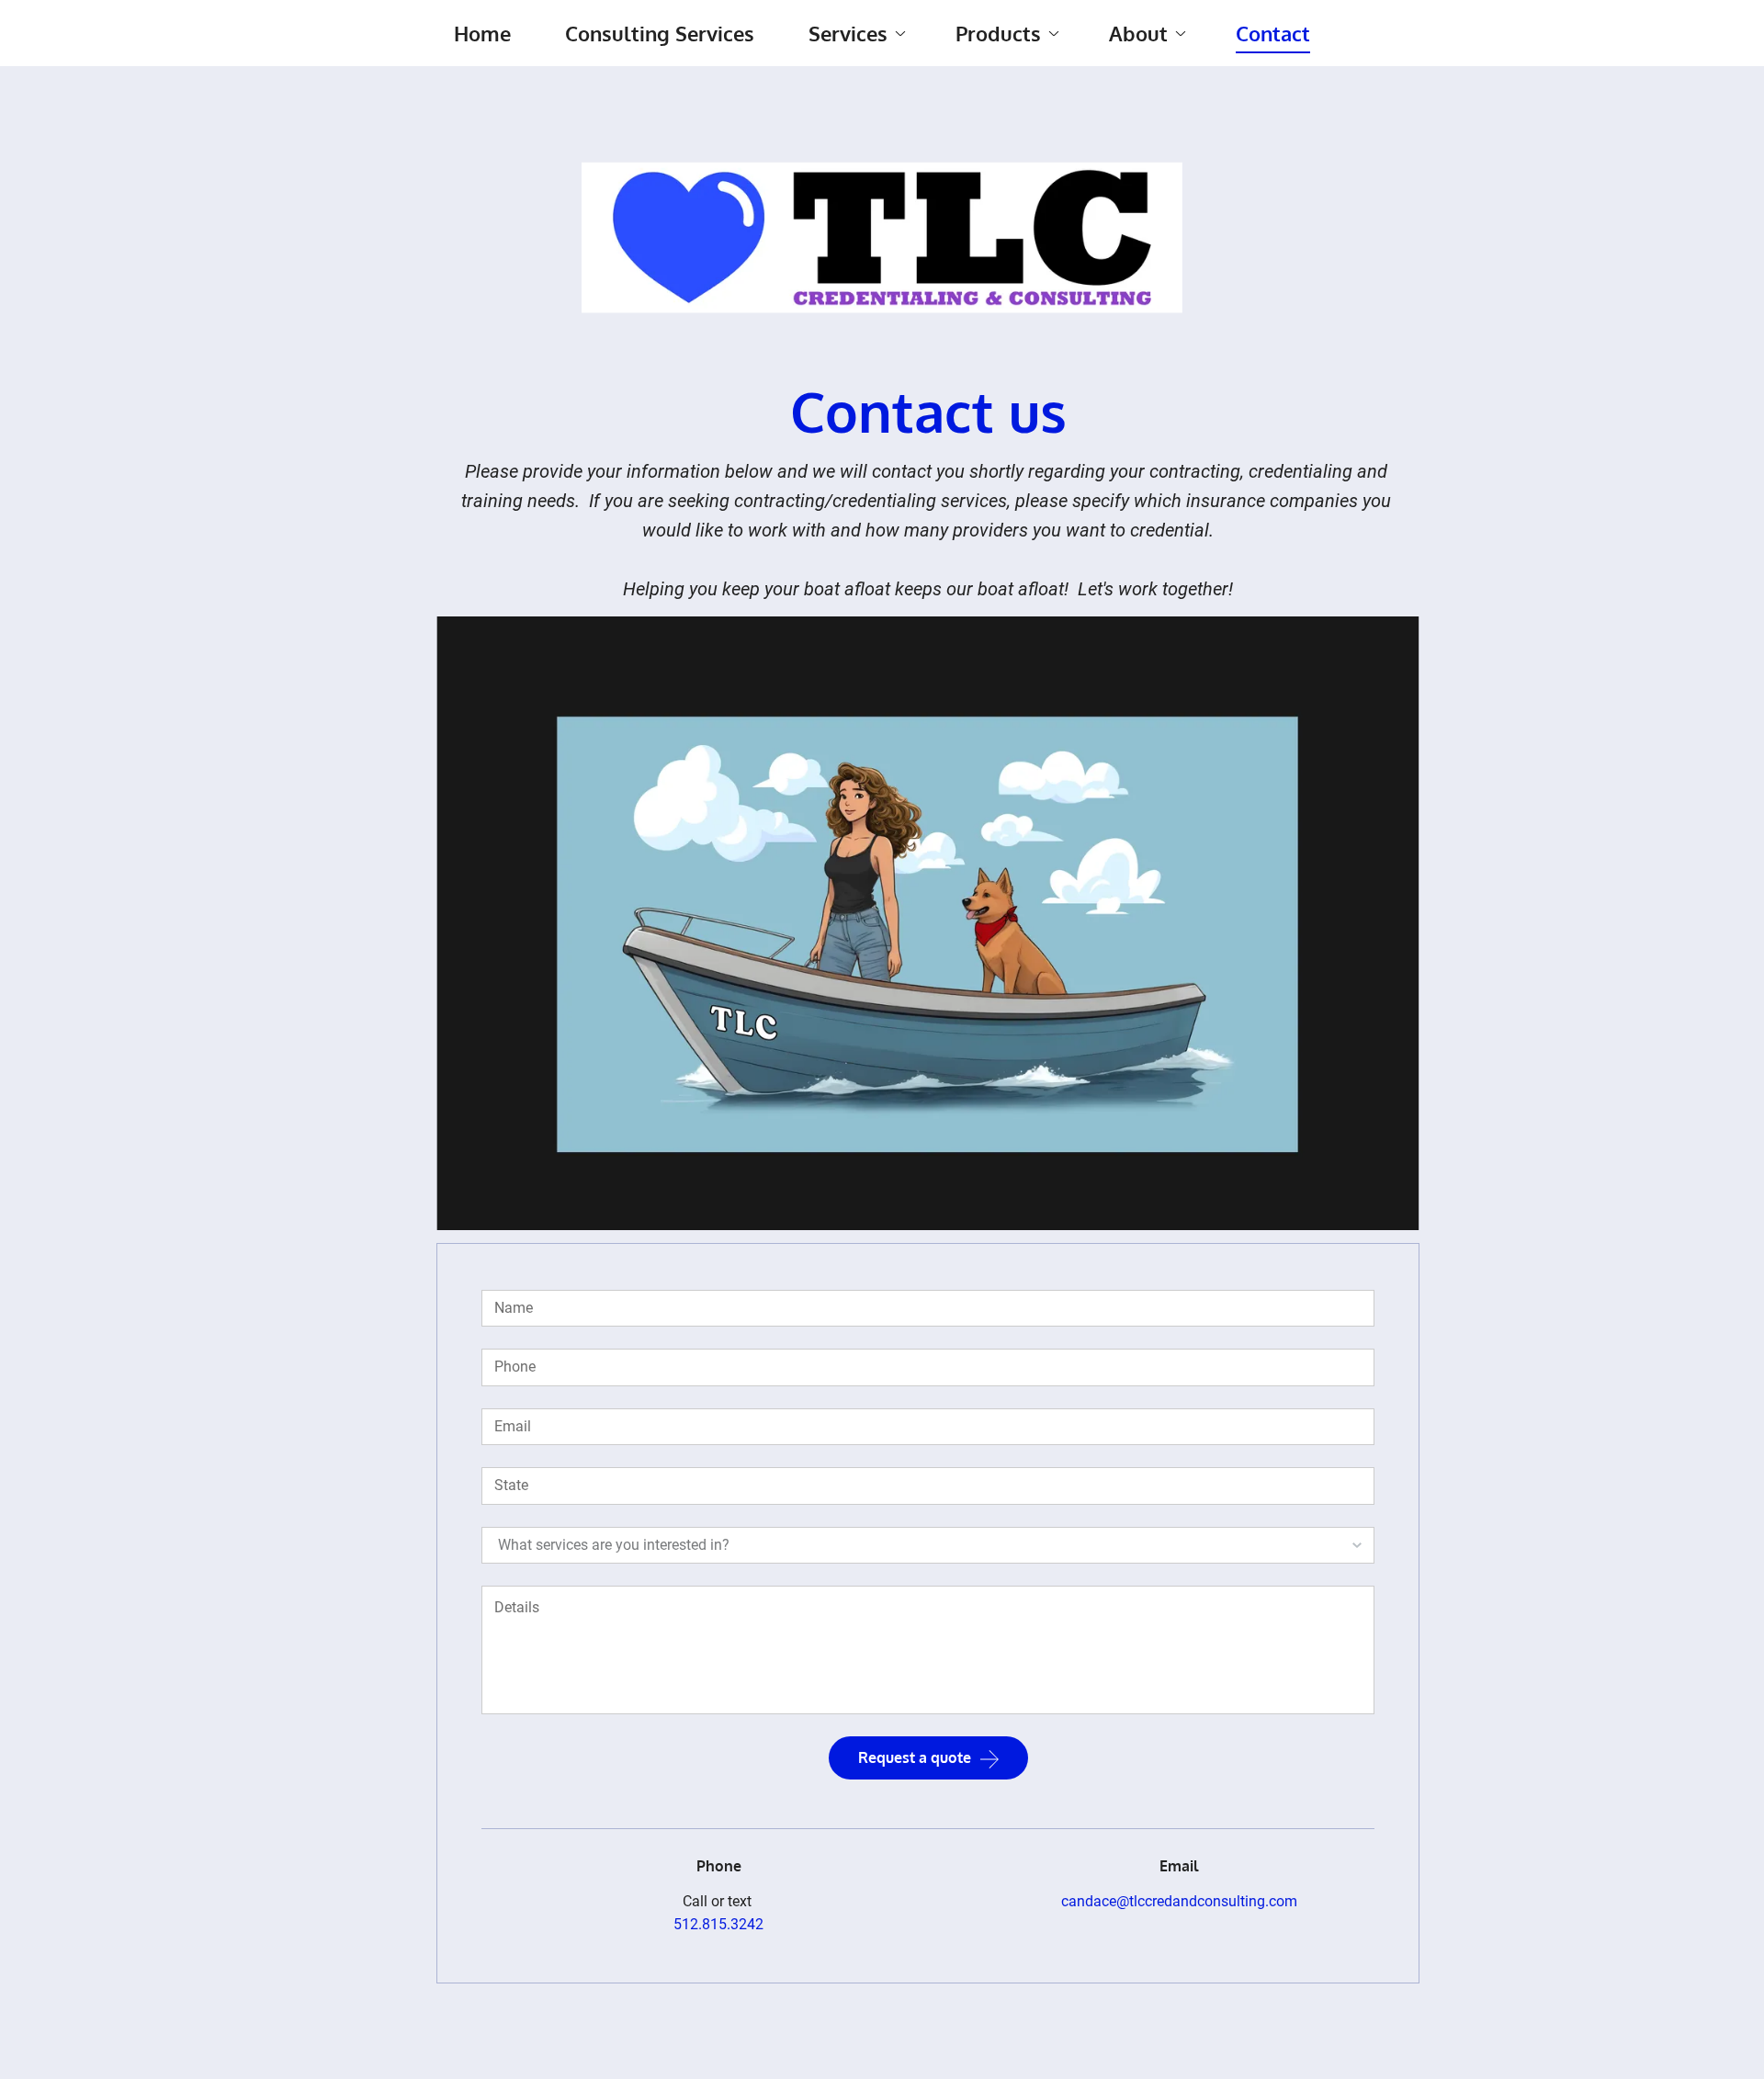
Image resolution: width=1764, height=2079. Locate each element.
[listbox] (928, 1545)
